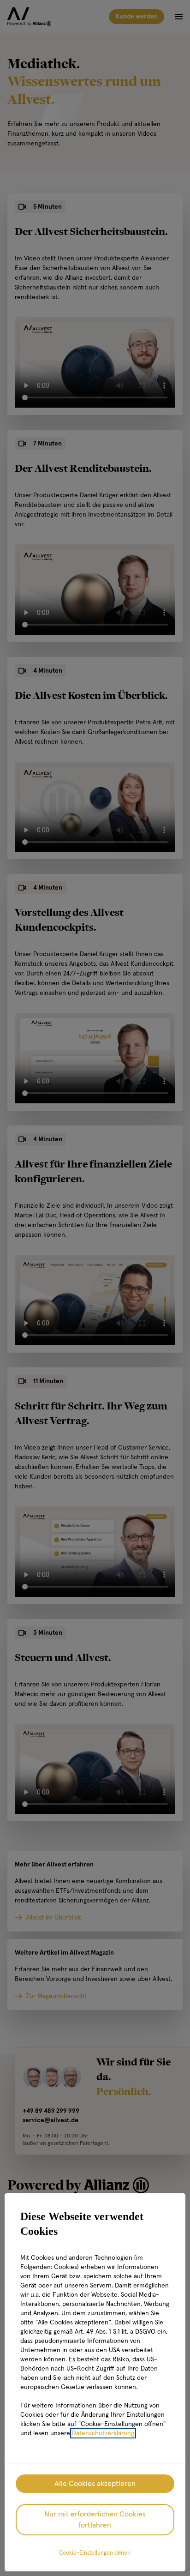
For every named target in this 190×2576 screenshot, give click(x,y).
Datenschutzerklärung (103, 2433)
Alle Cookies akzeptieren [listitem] (95, 2484)
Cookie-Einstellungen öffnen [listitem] (95, 2553)
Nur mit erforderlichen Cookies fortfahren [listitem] (95, 2520)
